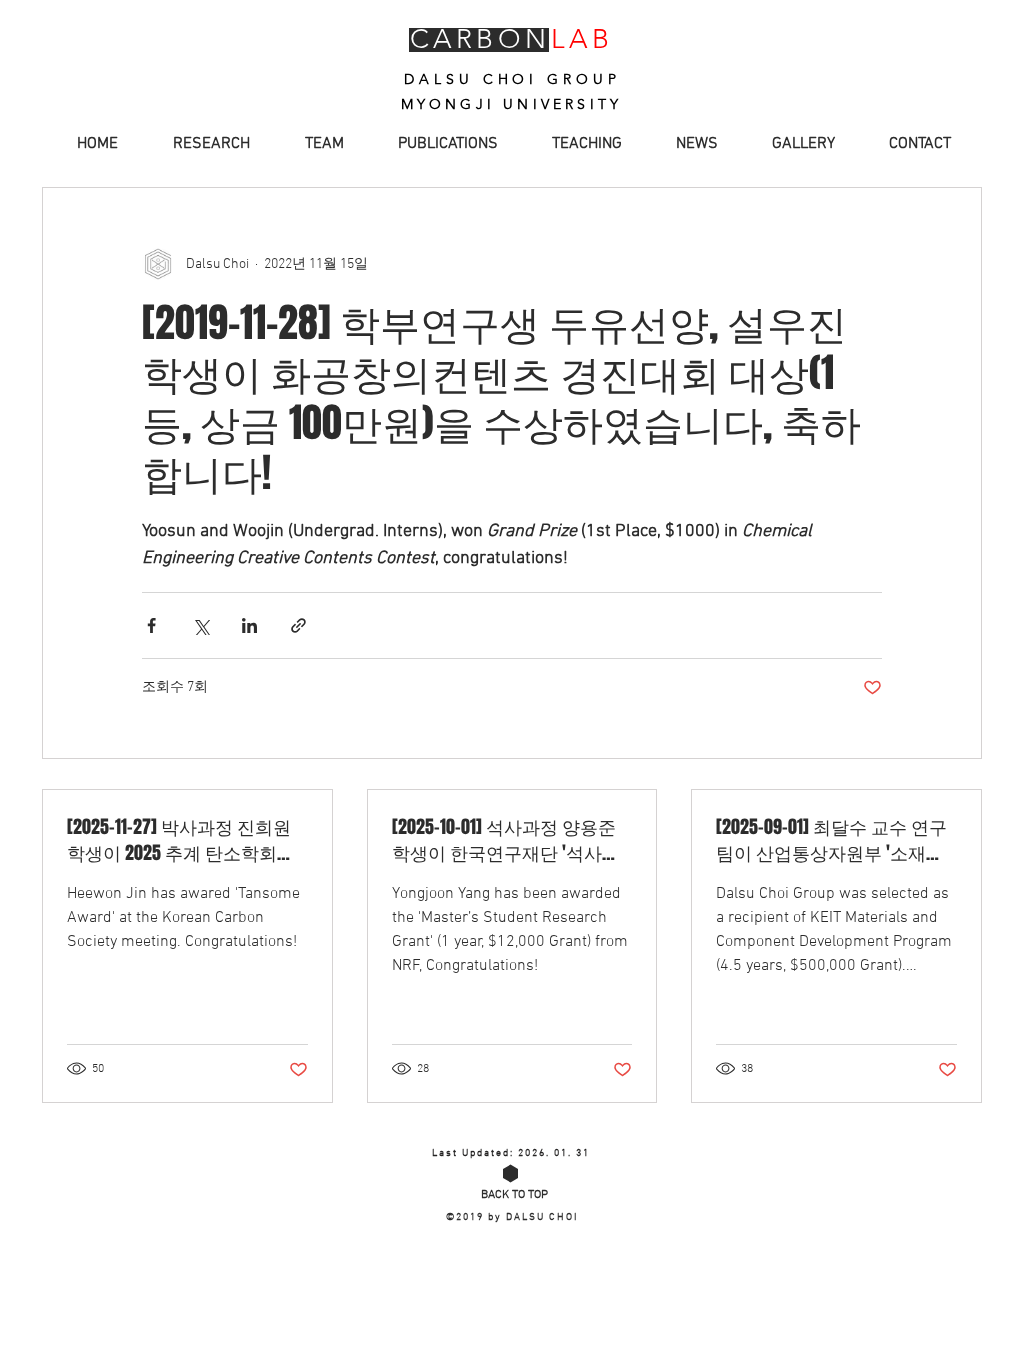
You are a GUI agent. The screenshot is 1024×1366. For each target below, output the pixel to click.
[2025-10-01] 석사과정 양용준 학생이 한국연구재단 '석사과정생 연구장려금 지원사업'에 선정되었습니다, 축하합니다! (506, 840)
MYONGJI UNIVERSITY (512, 104)
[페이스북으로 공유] (151, 625)
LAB (582, 39)
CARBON (479, 39)
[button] (322, 144)
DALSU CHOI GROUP (512, 79)
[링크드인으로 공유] (249, 625)
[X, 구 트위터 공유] (200, 625)
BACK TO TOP (514, 1195)
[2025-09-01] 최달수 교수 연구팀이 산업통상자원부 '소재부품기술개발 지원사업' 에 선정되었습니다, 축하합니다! (832, 840)
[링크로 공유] (298, 625)
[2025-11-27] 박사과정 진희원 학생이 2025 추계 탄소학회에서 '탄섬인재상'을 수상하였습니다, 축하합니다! (183, 840)
